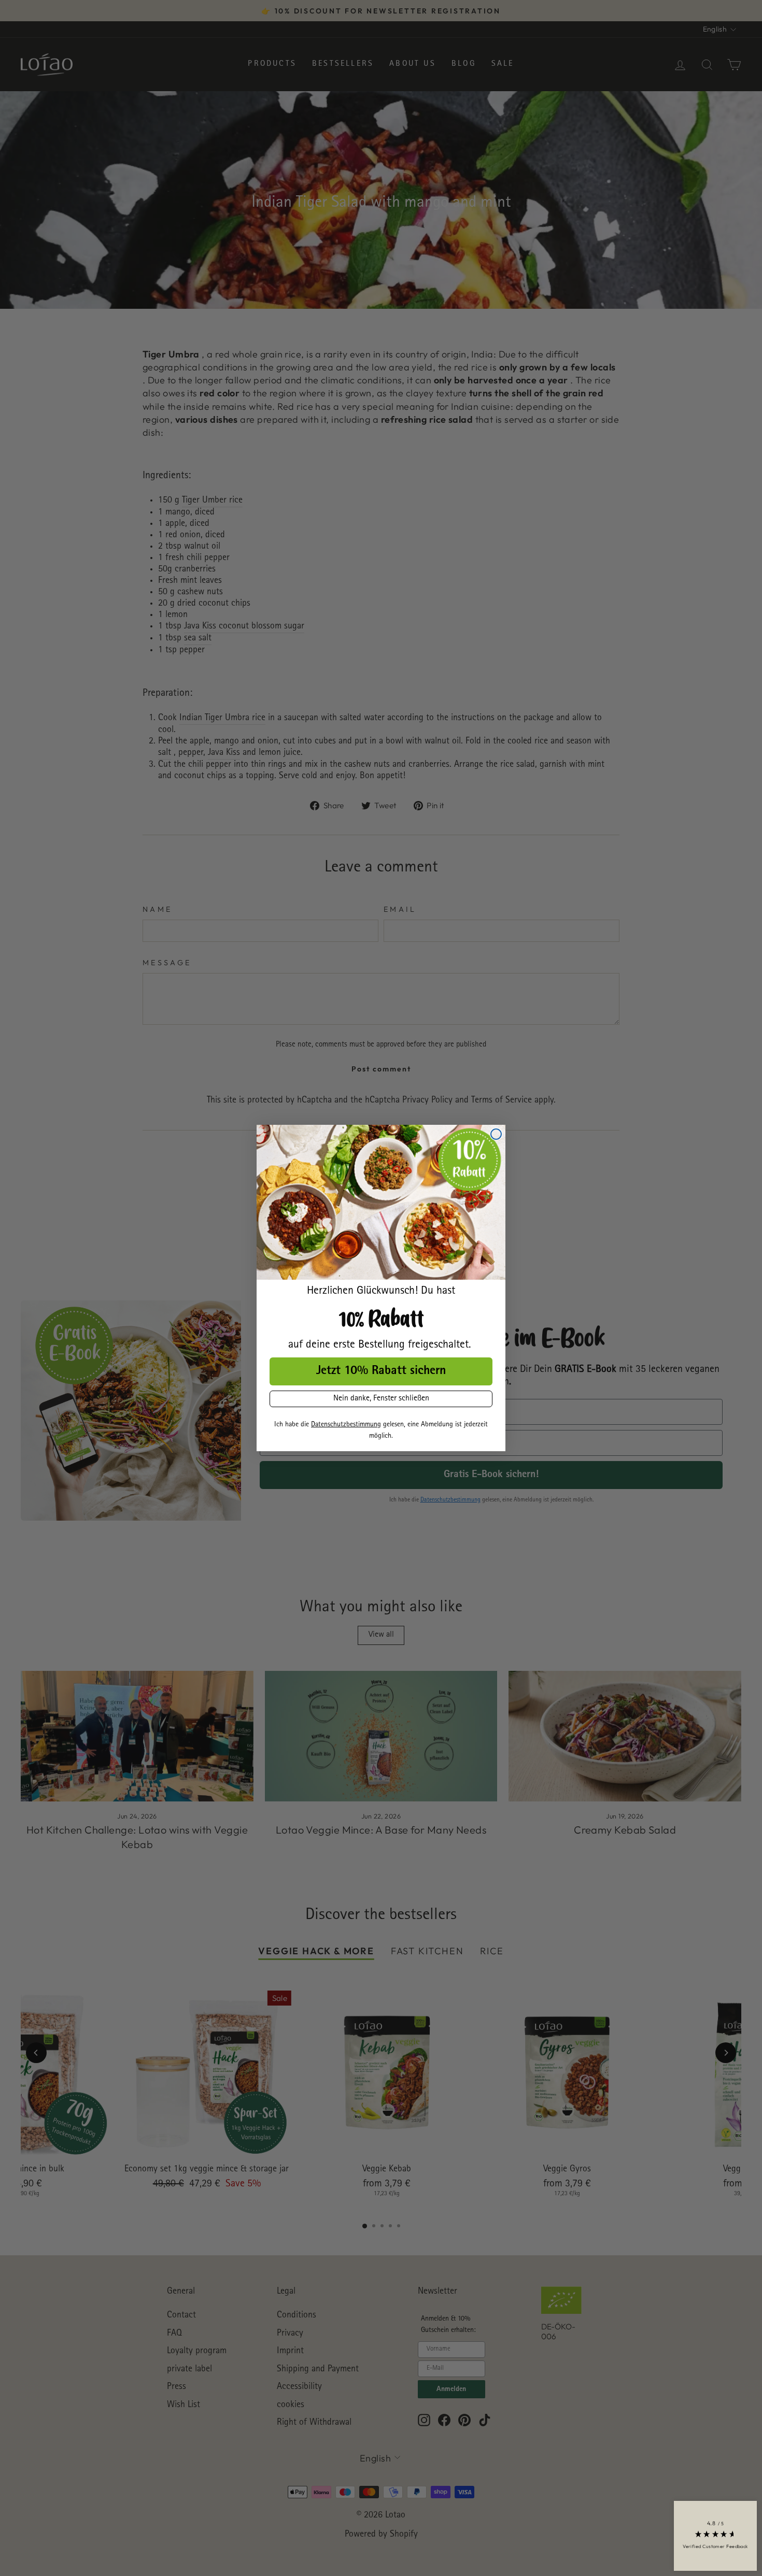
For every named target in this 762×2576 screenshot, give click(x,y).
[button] (715, 2536)
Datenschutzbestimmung (346, 1425)
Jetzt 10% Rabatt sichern (381, 1371)
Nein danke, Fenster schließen (381, 1399)
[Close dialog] (496, 1134)
